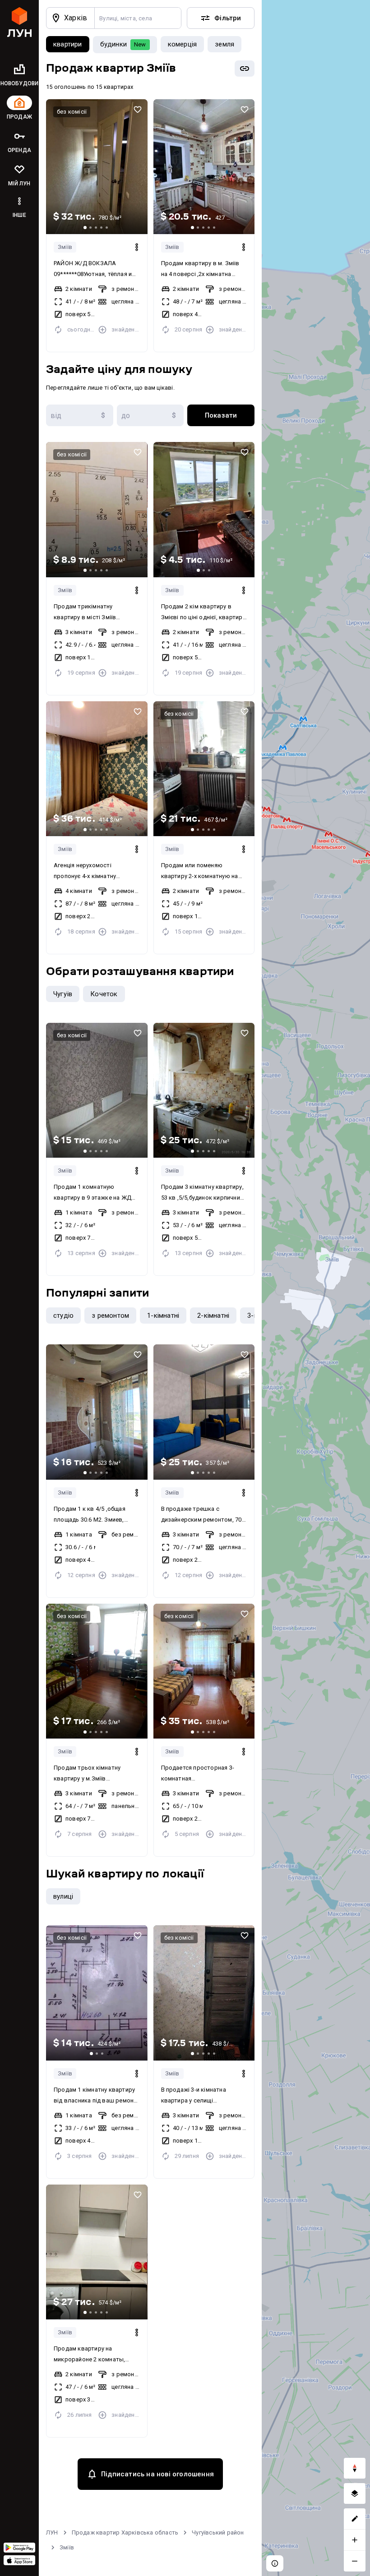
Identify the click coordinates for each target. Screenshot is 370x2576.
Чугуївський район (218, 2532)
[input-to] (150, 415)
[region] (316, 1288)
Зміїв (65, 247)
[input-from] (80, 415)
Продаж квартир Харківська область (125, 2532)
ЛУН (52, 2532)
